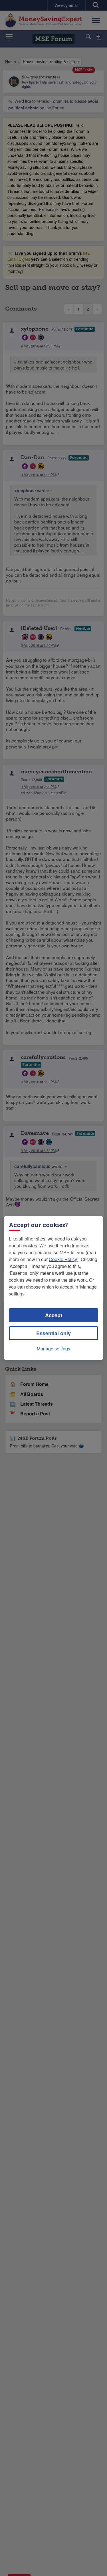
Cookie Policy (63, 1259)
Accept (54, 1315)
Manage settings (53, 1349)
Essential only (53, 1333)
